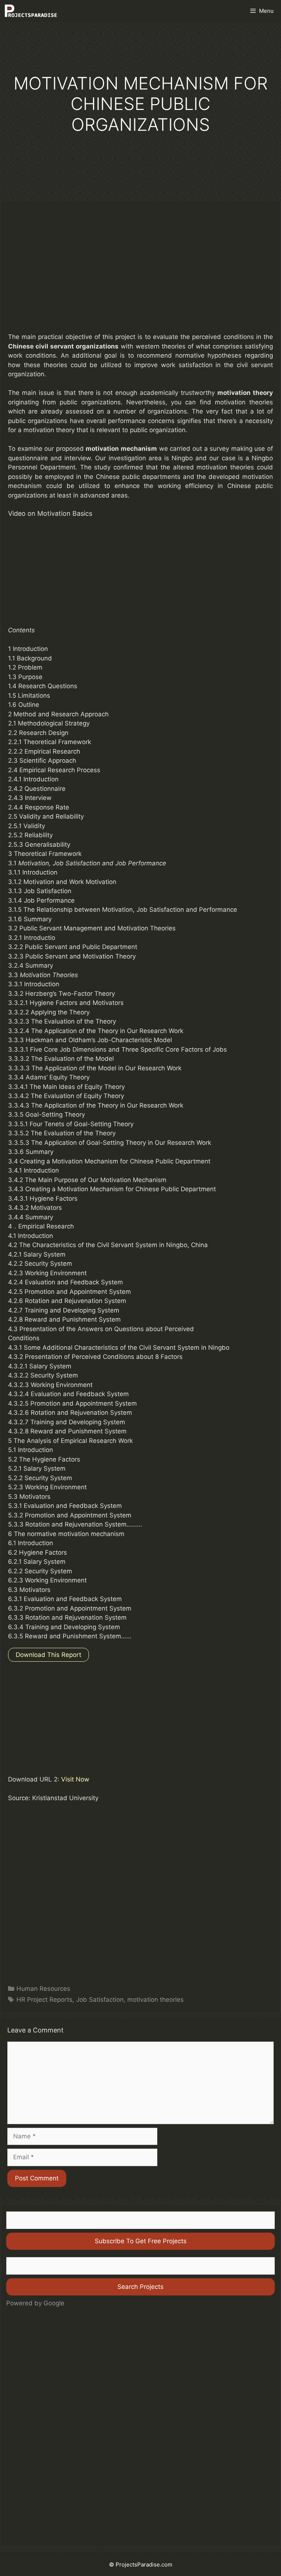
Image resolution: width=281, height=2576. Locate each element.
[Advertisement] (140, 272)
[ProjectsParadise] (31, 11)
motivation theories (156, 2000)
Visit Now (75, 1779)
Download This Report (48, 1655)
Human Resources (43, 1989)
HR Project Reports (44, 2000)
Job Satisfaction (100, 2000)
